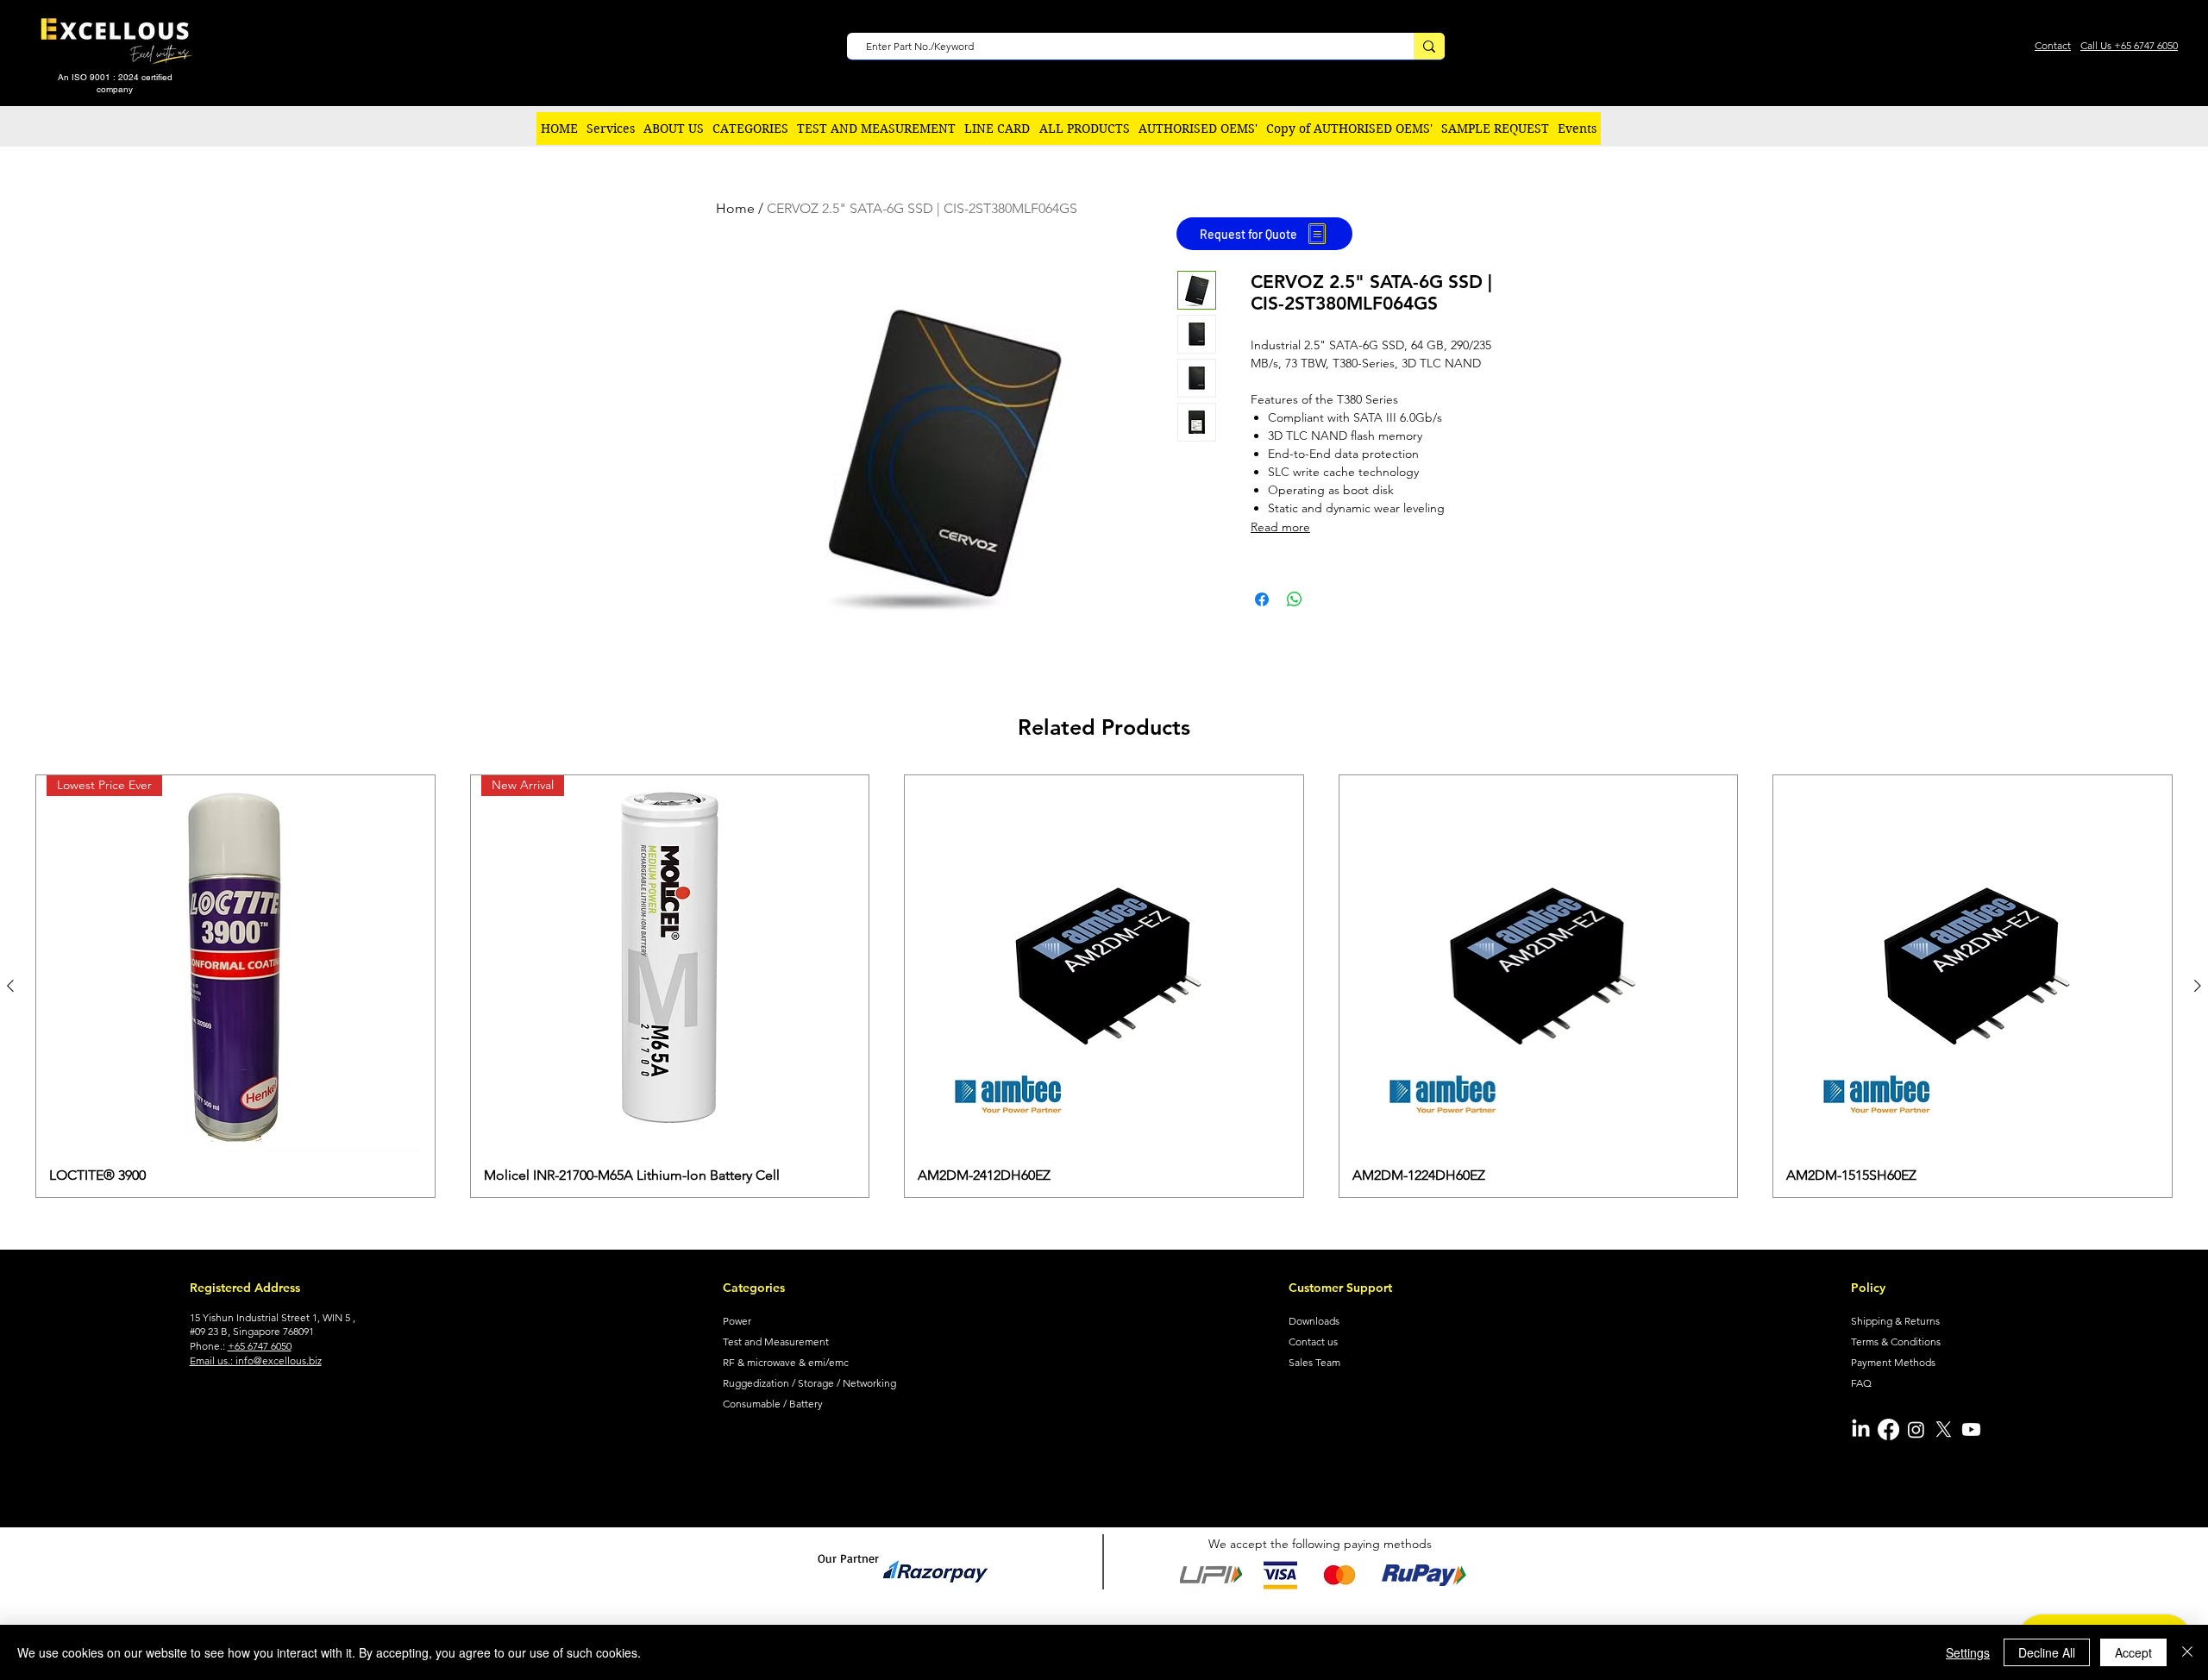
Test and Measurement (776, 1341)
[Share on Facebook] (1262, 599)
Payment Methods (1893, 1362)
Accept (2133, 1652)
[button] (750, 129)
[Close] (2187, 1652)
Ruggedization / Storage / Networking (809, 1383)
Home (735, 208)
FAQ (1861, 1383)
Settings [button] (1968, 1652)
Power (737, 1321)
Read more (1280, 527)
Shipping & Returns (1895, 1321)
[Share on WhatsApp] (1295, 599)
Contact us (1313, 1341)
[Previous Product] (10, 986)
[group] (1104, 986)
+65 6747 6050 (260, 1346)
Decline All (2047, 1652)
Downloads (1314, 1321)
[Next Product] (2198, 986)
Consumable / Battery (773, 1404)
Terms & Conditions (1896, 1341)
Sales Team (1314, 1362)
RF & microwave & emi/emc (786, 1362)
